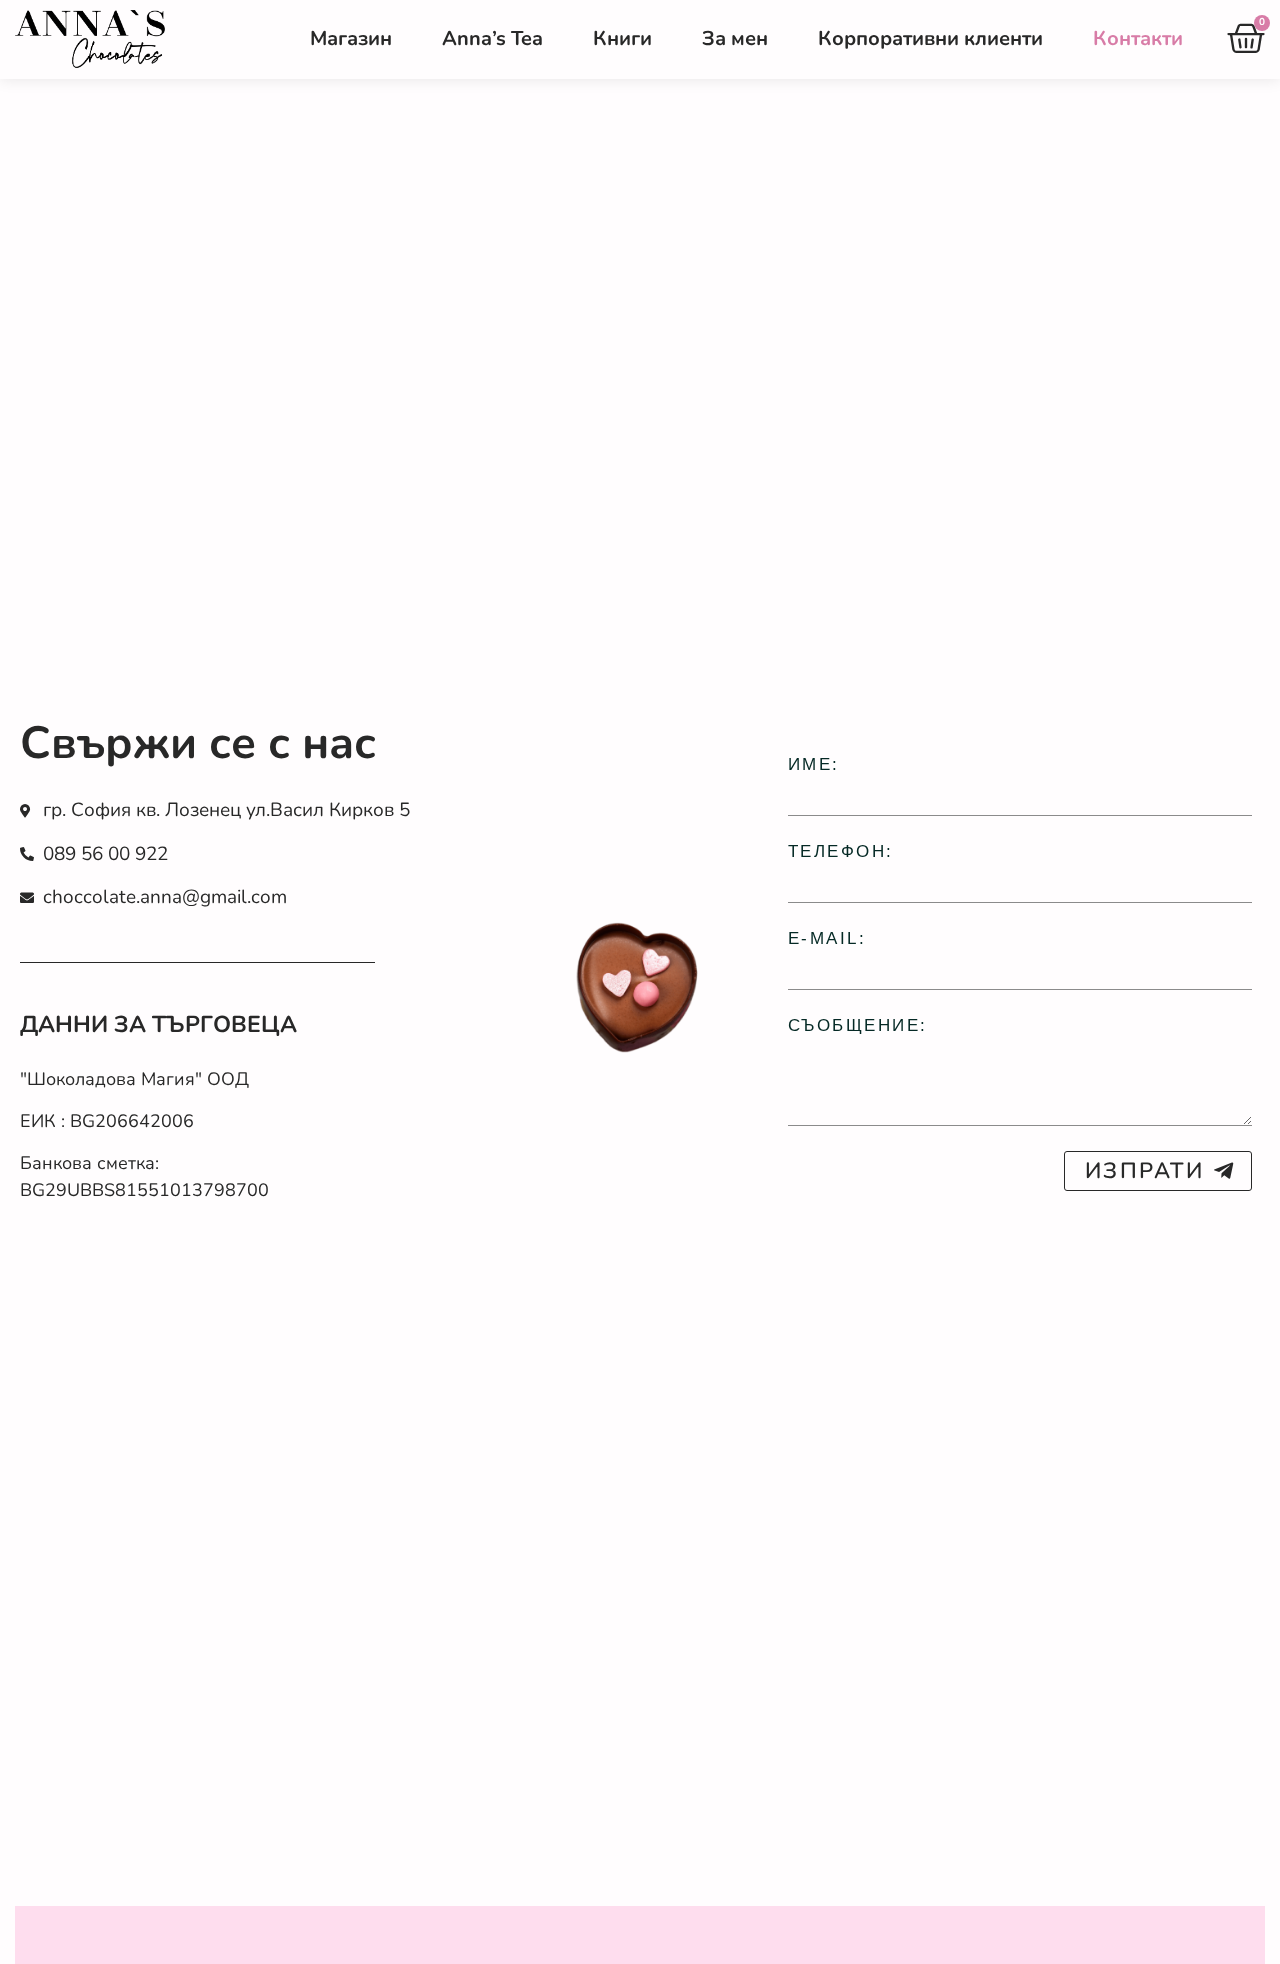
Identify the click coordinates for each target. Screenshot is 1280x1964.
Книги (622, 38)
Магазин (351, 38)
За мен (735, 38)
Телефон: (841, 851)
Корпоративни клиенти (930, 38)
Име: (814, 764)
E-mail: (827, 938)
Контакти (1138, 38)
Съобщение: (858, 1025)
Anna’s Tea (492, 38)
